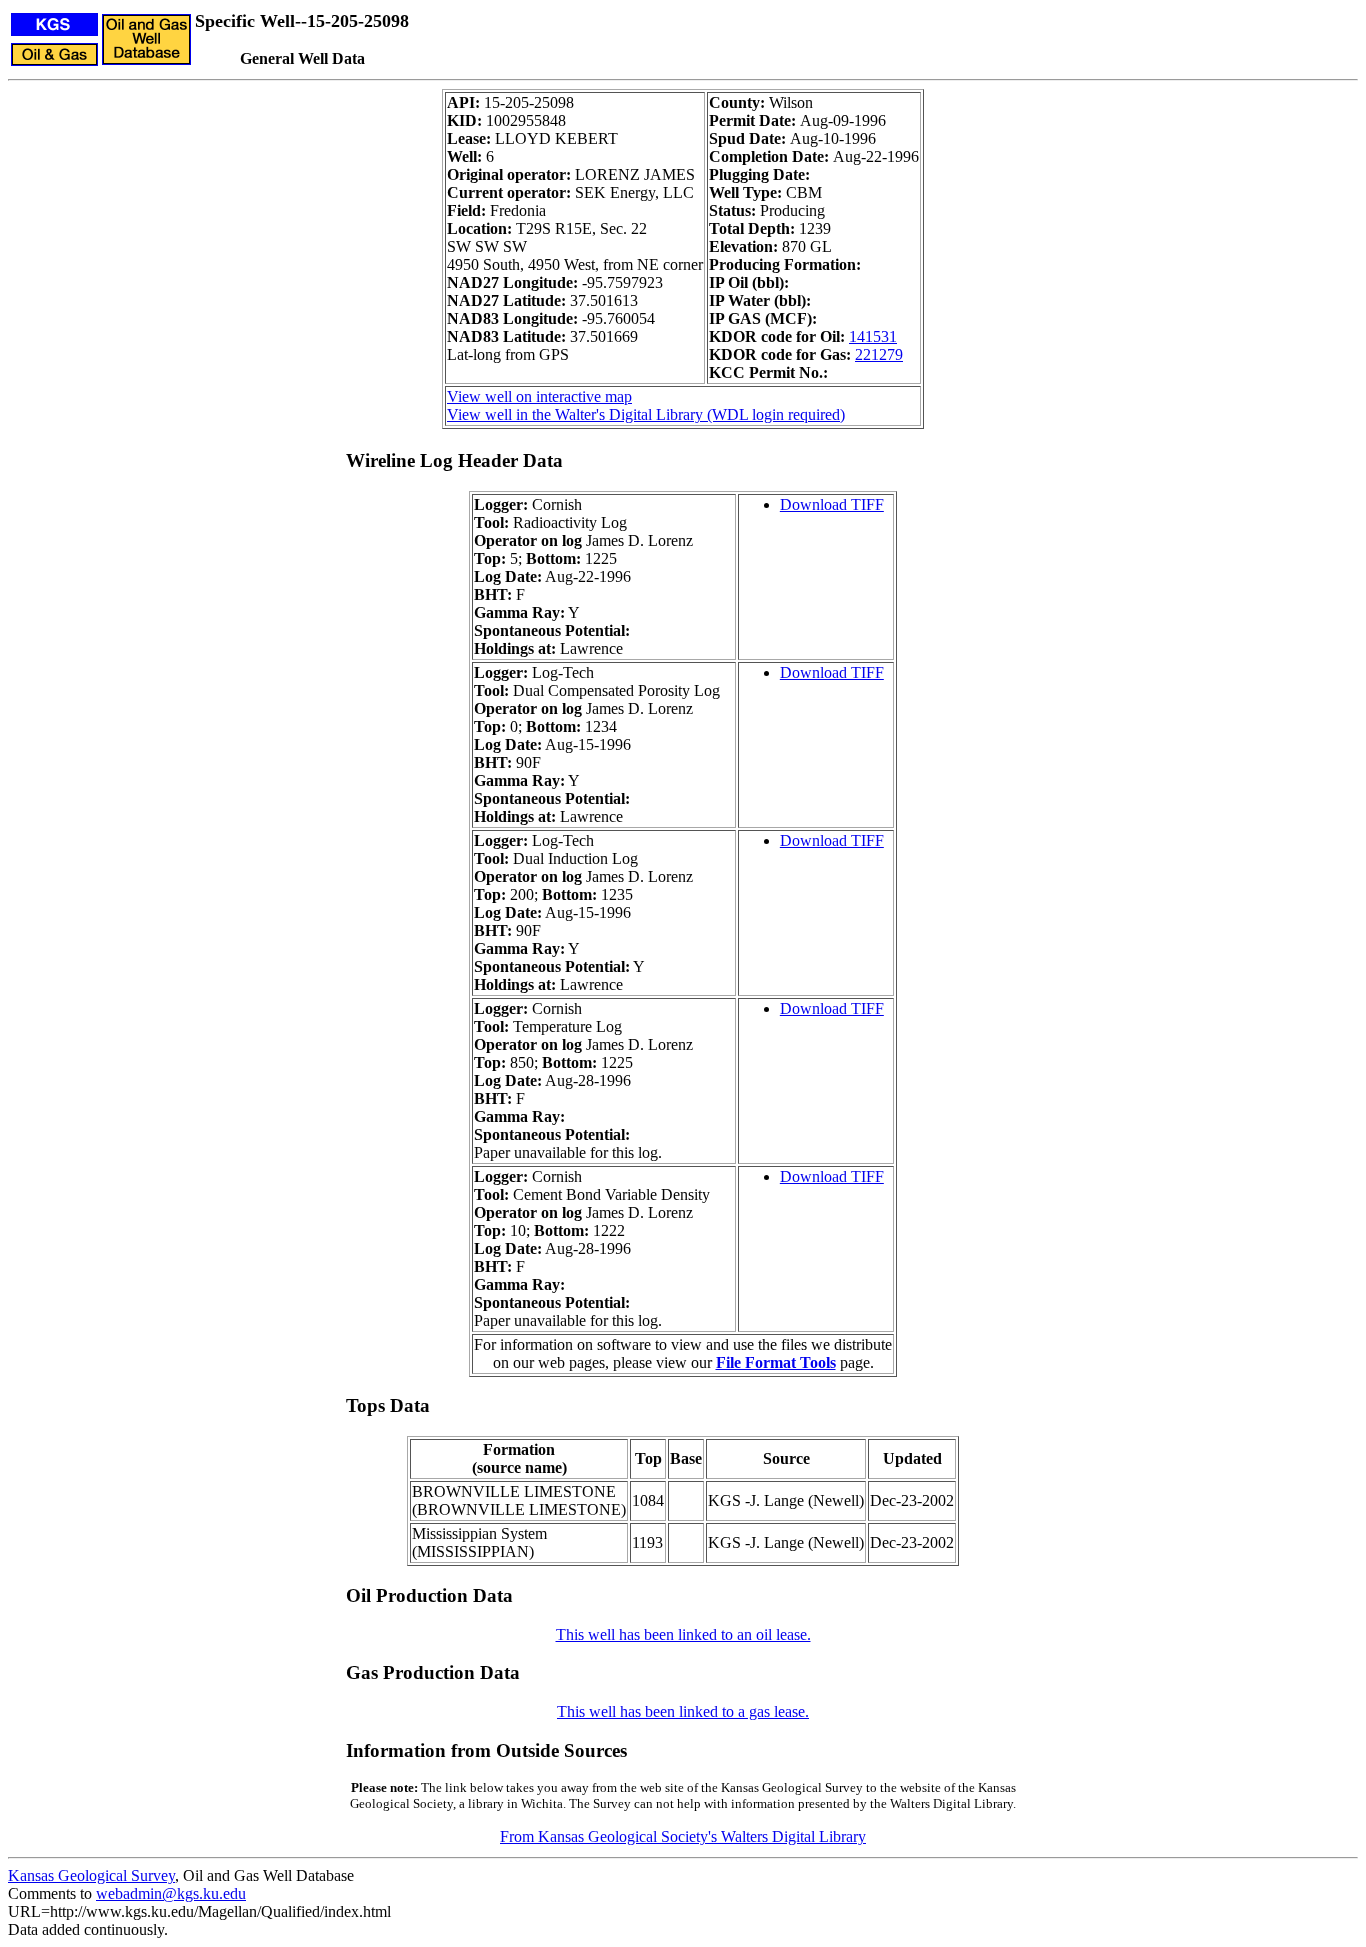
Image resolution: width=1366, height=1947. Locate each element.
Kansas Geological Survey (91, 1875)
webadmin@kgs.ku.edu (171, 1893)
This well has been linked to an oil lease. (683, 1634)
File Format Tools (776, 1362)
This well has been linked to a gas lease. (683, 1711)
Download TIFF (832, 504)
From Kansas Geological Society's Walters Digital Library (683, 1836)
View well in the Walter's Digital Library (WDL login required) (646, 414)
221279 (879, 354)
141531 (873, 336)
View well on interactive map (539, 396)
